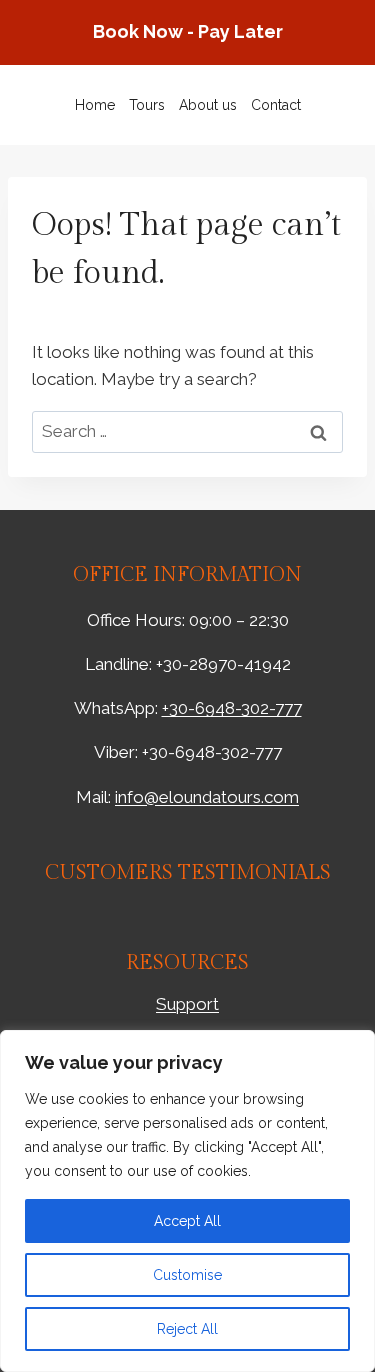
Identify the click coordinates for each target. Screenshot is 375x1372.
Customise (187, 1275)
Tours (147, 105)
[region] (187, 1201)
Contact (276, 105)
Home (95, 105)
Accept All (187, 1221)
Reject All (187, 1329)
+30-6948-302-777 (232, 708)
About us (208, 105)
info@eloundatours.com (207, 797)
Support (187, 1004)
